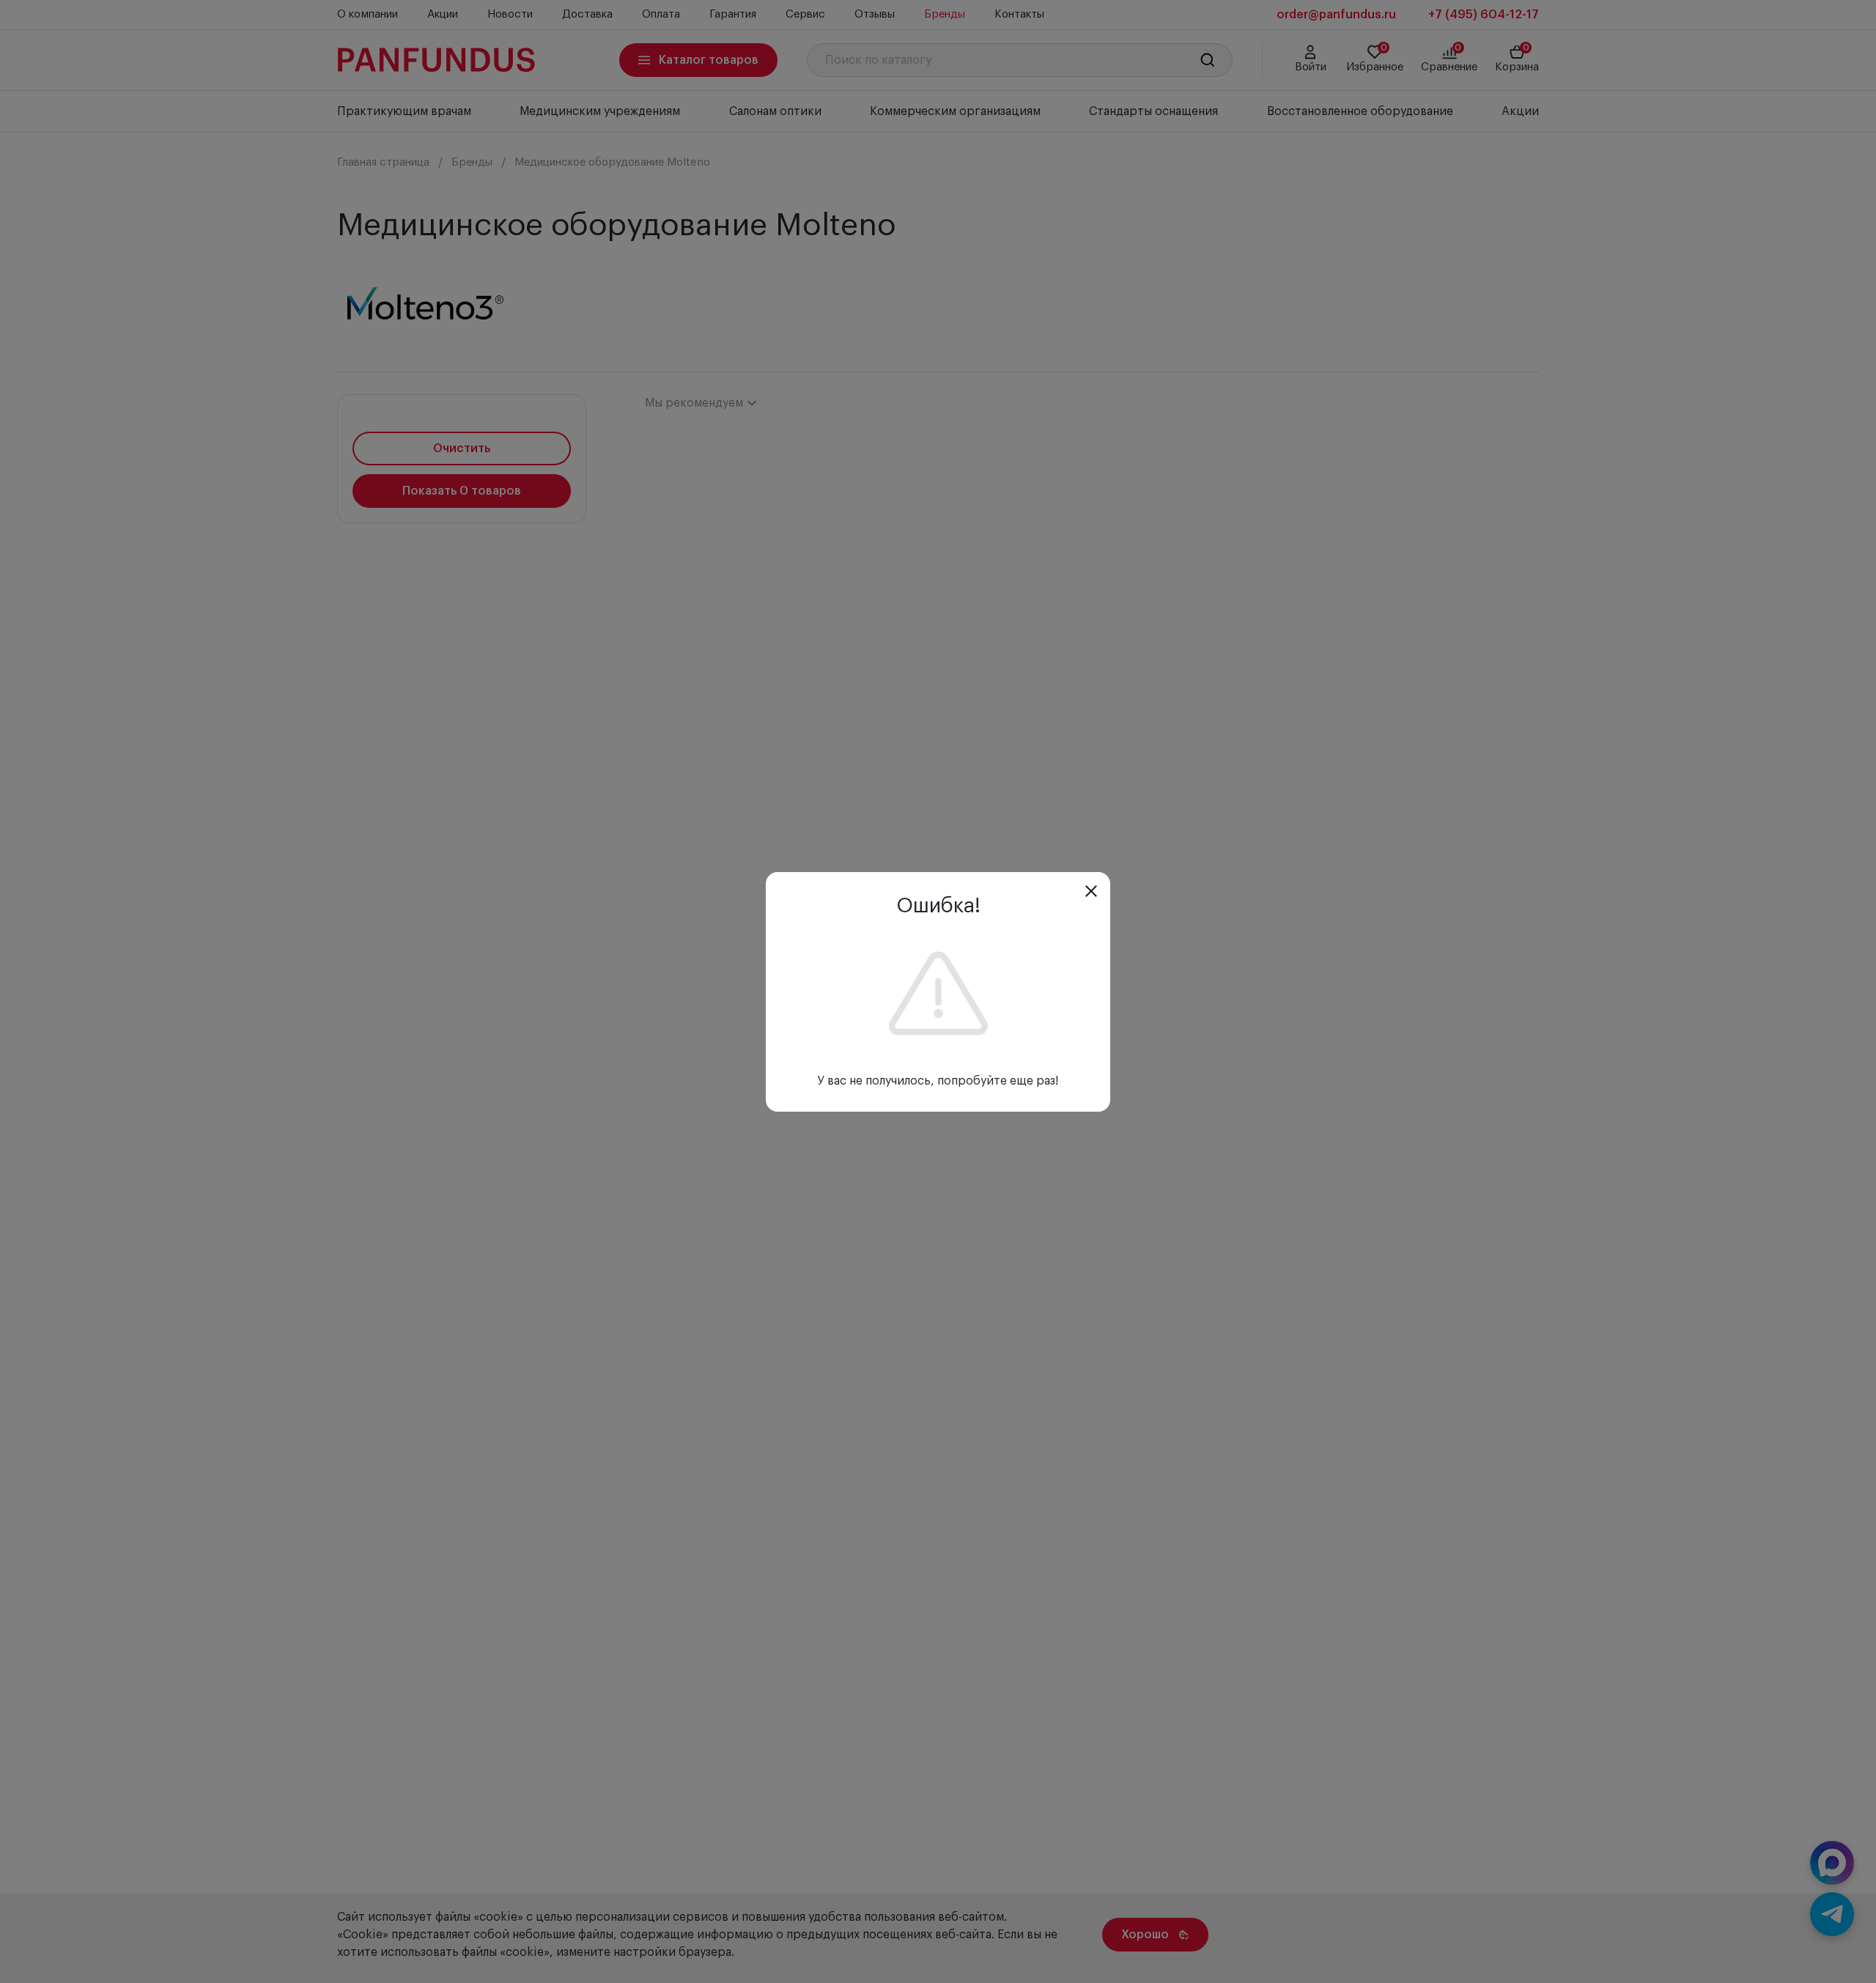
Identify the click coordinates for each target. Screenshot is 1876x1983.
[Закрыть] (1091, 891)
